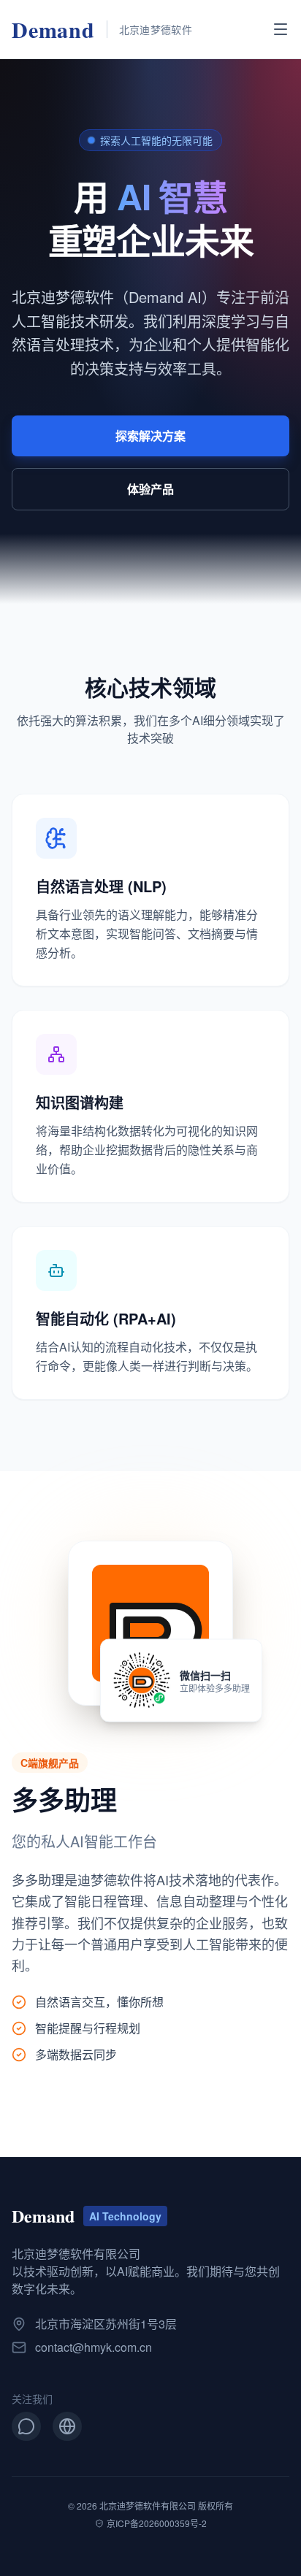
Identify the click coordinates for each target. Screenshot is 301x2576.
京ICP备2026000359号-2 (157, 2523)
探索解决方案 (150, 436)
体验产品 (150, 489)
